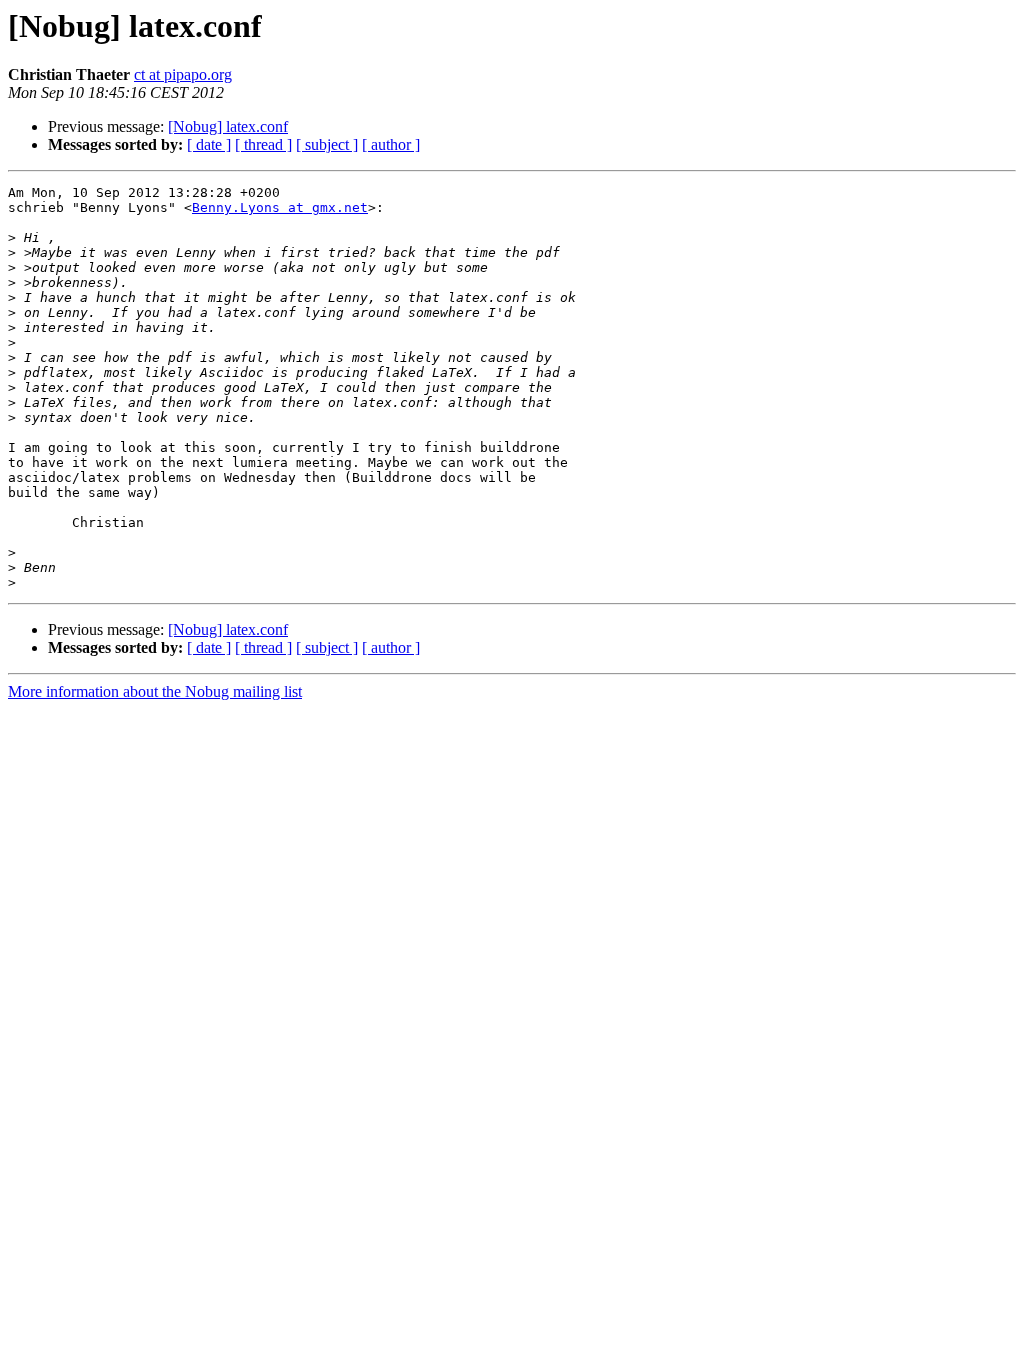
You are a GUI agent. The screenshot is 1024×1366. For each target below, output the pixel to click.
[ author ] (391, 144)
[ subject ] (327, 144)
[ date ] (209, 144)
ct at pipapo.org (183, 74)
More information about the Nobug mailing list (155, 691)
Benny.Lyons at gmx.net (280, 207)
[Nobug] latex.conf (228, 126)
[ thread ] (263, 144)
